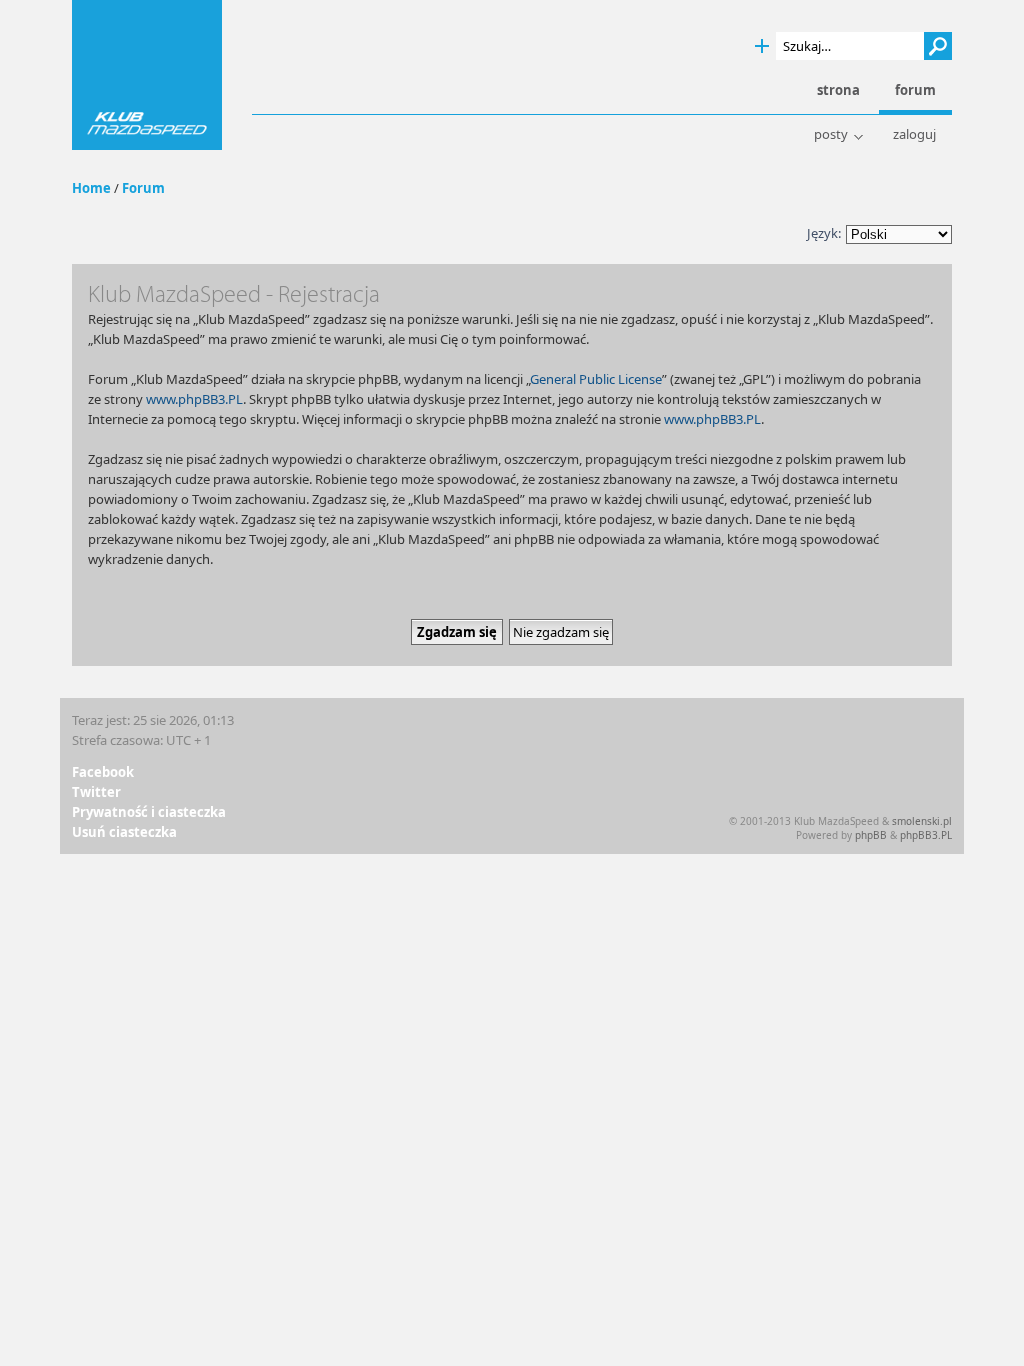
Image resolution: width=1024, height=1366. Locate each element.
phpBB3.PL (926, 835)
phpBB (871, 835)
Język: (824, 233)
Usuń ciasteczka (124, 832)
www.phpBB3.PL (194, 399)
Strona (838, 90)
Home (91, 188)
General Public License (596, 379)
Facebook (103, 772)
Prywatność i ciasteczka (149, 812)
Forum (143, 188)
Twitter (96, 792)
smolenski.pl (922, 821)
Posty (831, 134)
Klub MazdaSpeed (147, 75)
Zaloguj (914, 134)
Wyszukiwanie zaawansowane (762, 46)
